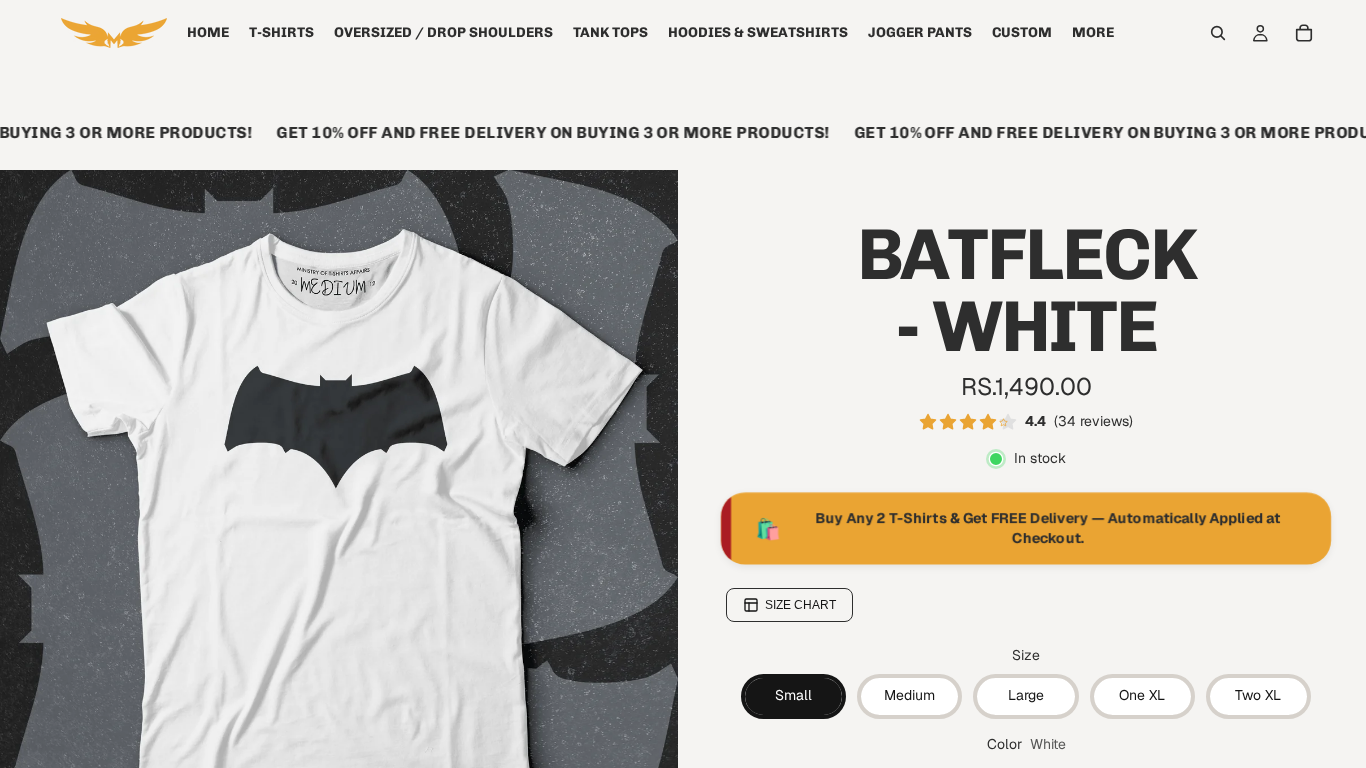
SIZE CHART (800, 605)
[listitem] (1093, 33)
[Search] (1218, 33)
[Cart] (1304, 33)
